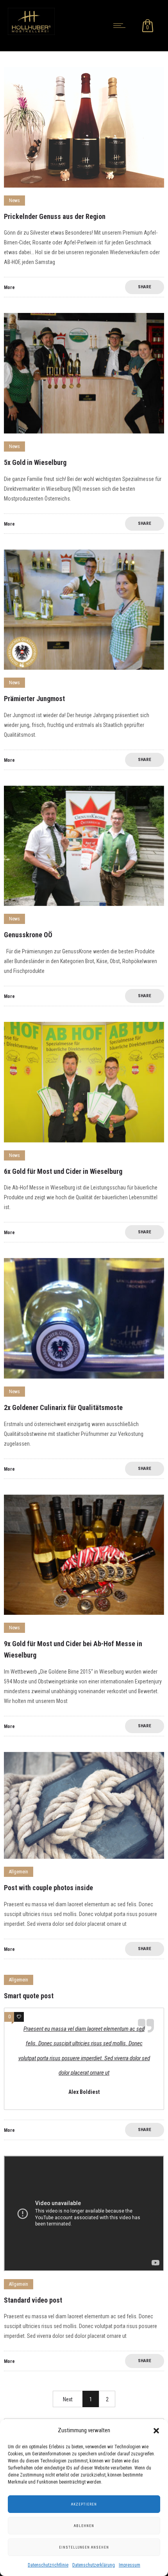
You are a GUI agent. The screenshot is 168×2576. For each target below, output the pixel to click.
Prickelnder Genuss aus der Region (55, 216)
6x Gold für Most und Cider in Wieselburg (63, 1171)
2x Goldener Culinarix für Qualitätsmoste (63, 1407)
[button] (156, 2431)
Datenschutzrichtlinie (48, 2565)
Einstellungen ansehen (84, 2547)
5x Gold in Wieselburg (35, 462)
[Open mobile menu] (121, 25)
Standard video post (33, 2300)
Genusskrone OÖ (28, 935)
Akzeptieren (84, 2504)
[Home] (31, 33)
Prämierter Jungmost (34, 699)
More (9, 287)
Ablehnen (84, 2526)
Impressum (130, 2565)
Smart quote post (29, 1996)
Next (68, 2399)
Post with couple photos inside (48, 1888)
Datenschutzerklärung (94, 2565)
